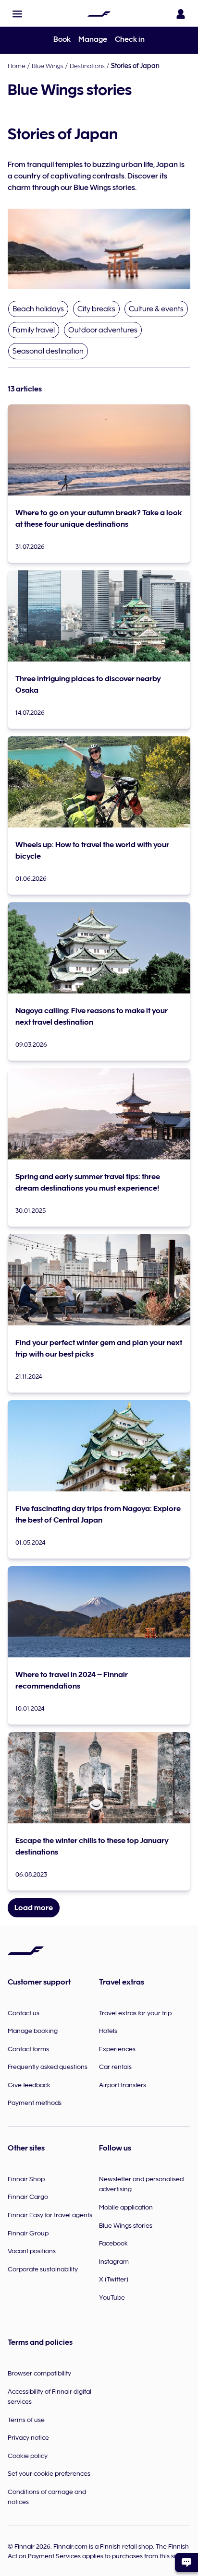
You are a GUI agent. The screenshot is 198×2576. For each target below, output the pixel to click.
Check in (130, 39)
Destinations (87, 66)
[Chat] (186, 2563)
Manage (93, 39)
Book (62, 39)
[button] (17, 14)
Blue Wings (48, 66)
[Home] (99, 14)
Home (17, 66)
